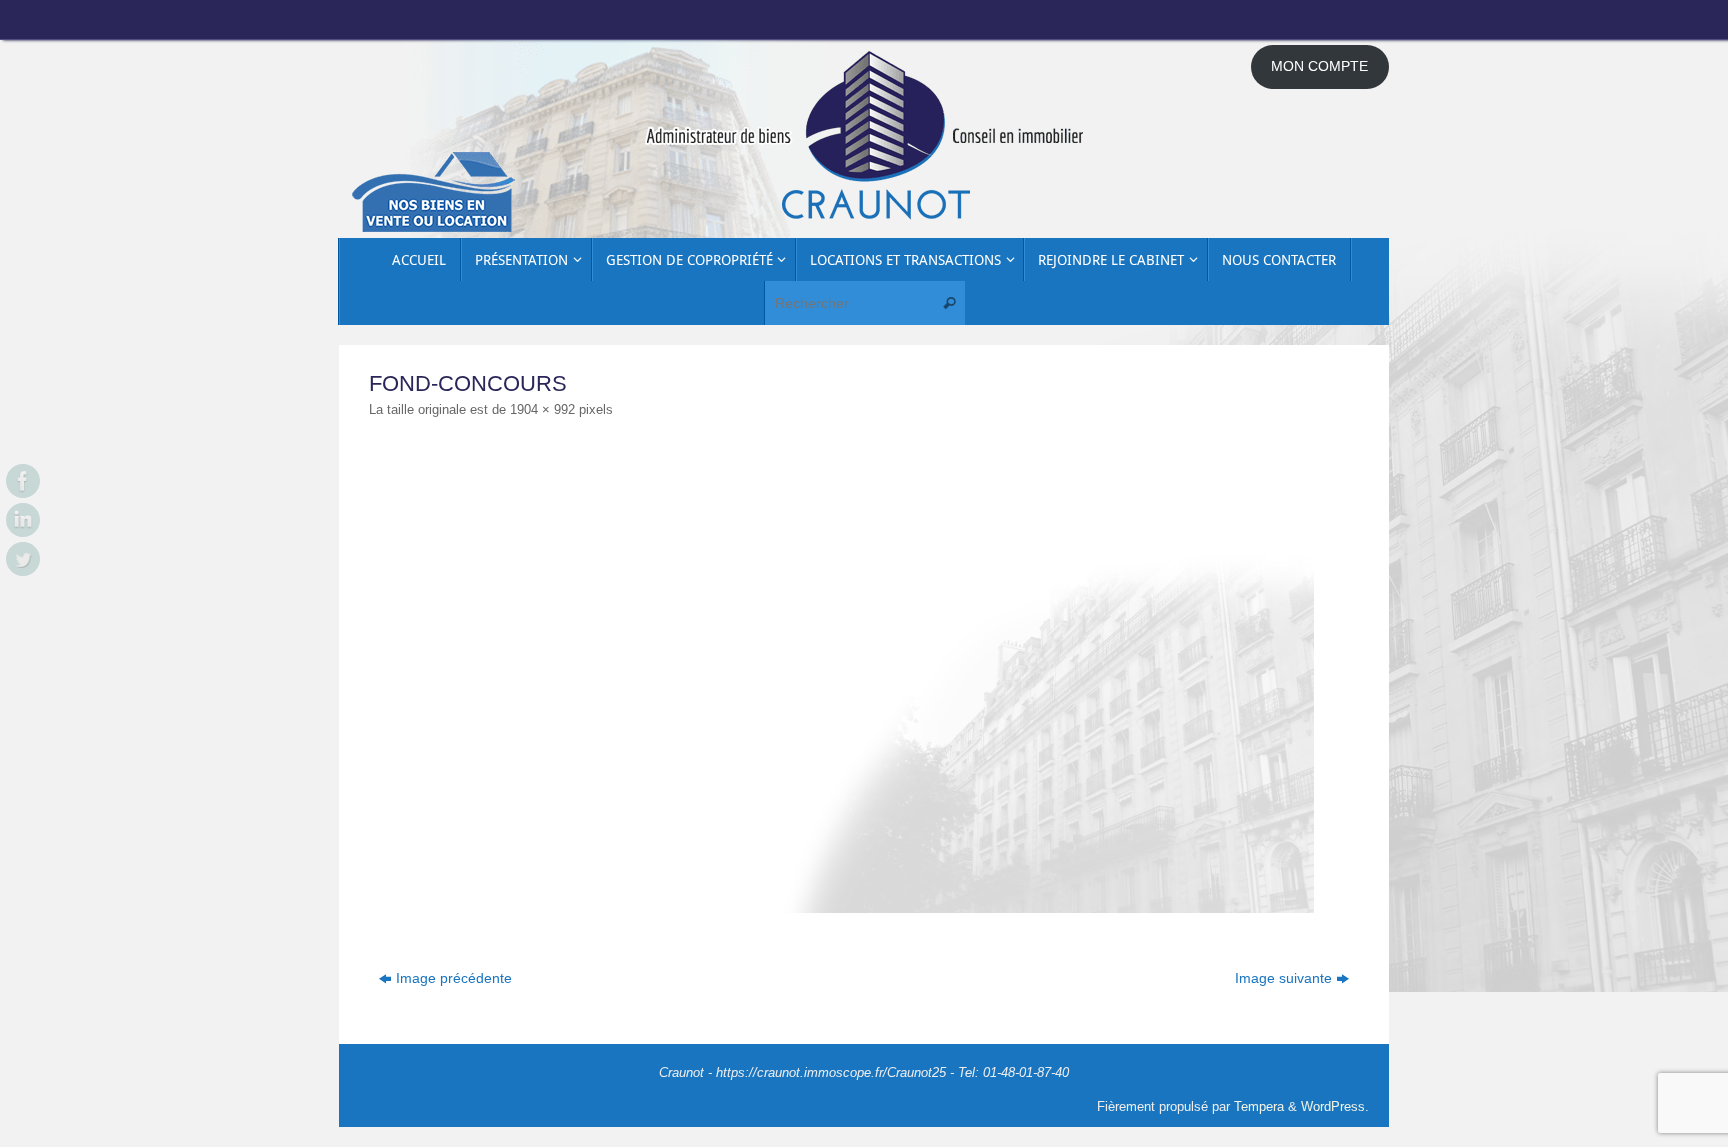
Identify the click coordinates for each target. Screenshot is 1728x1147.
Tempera (1259, 1107)
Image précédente (454, 978)
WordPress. (1335, 1107)
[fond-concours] (864, 678)
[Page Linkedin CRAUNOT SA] (23, 520)
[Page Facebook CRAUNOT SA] (23, 481)
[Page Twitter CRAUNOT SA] (23, 559)
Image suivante (1283, 978)
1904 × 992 (542, 410)
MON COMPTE (1319, 66)
